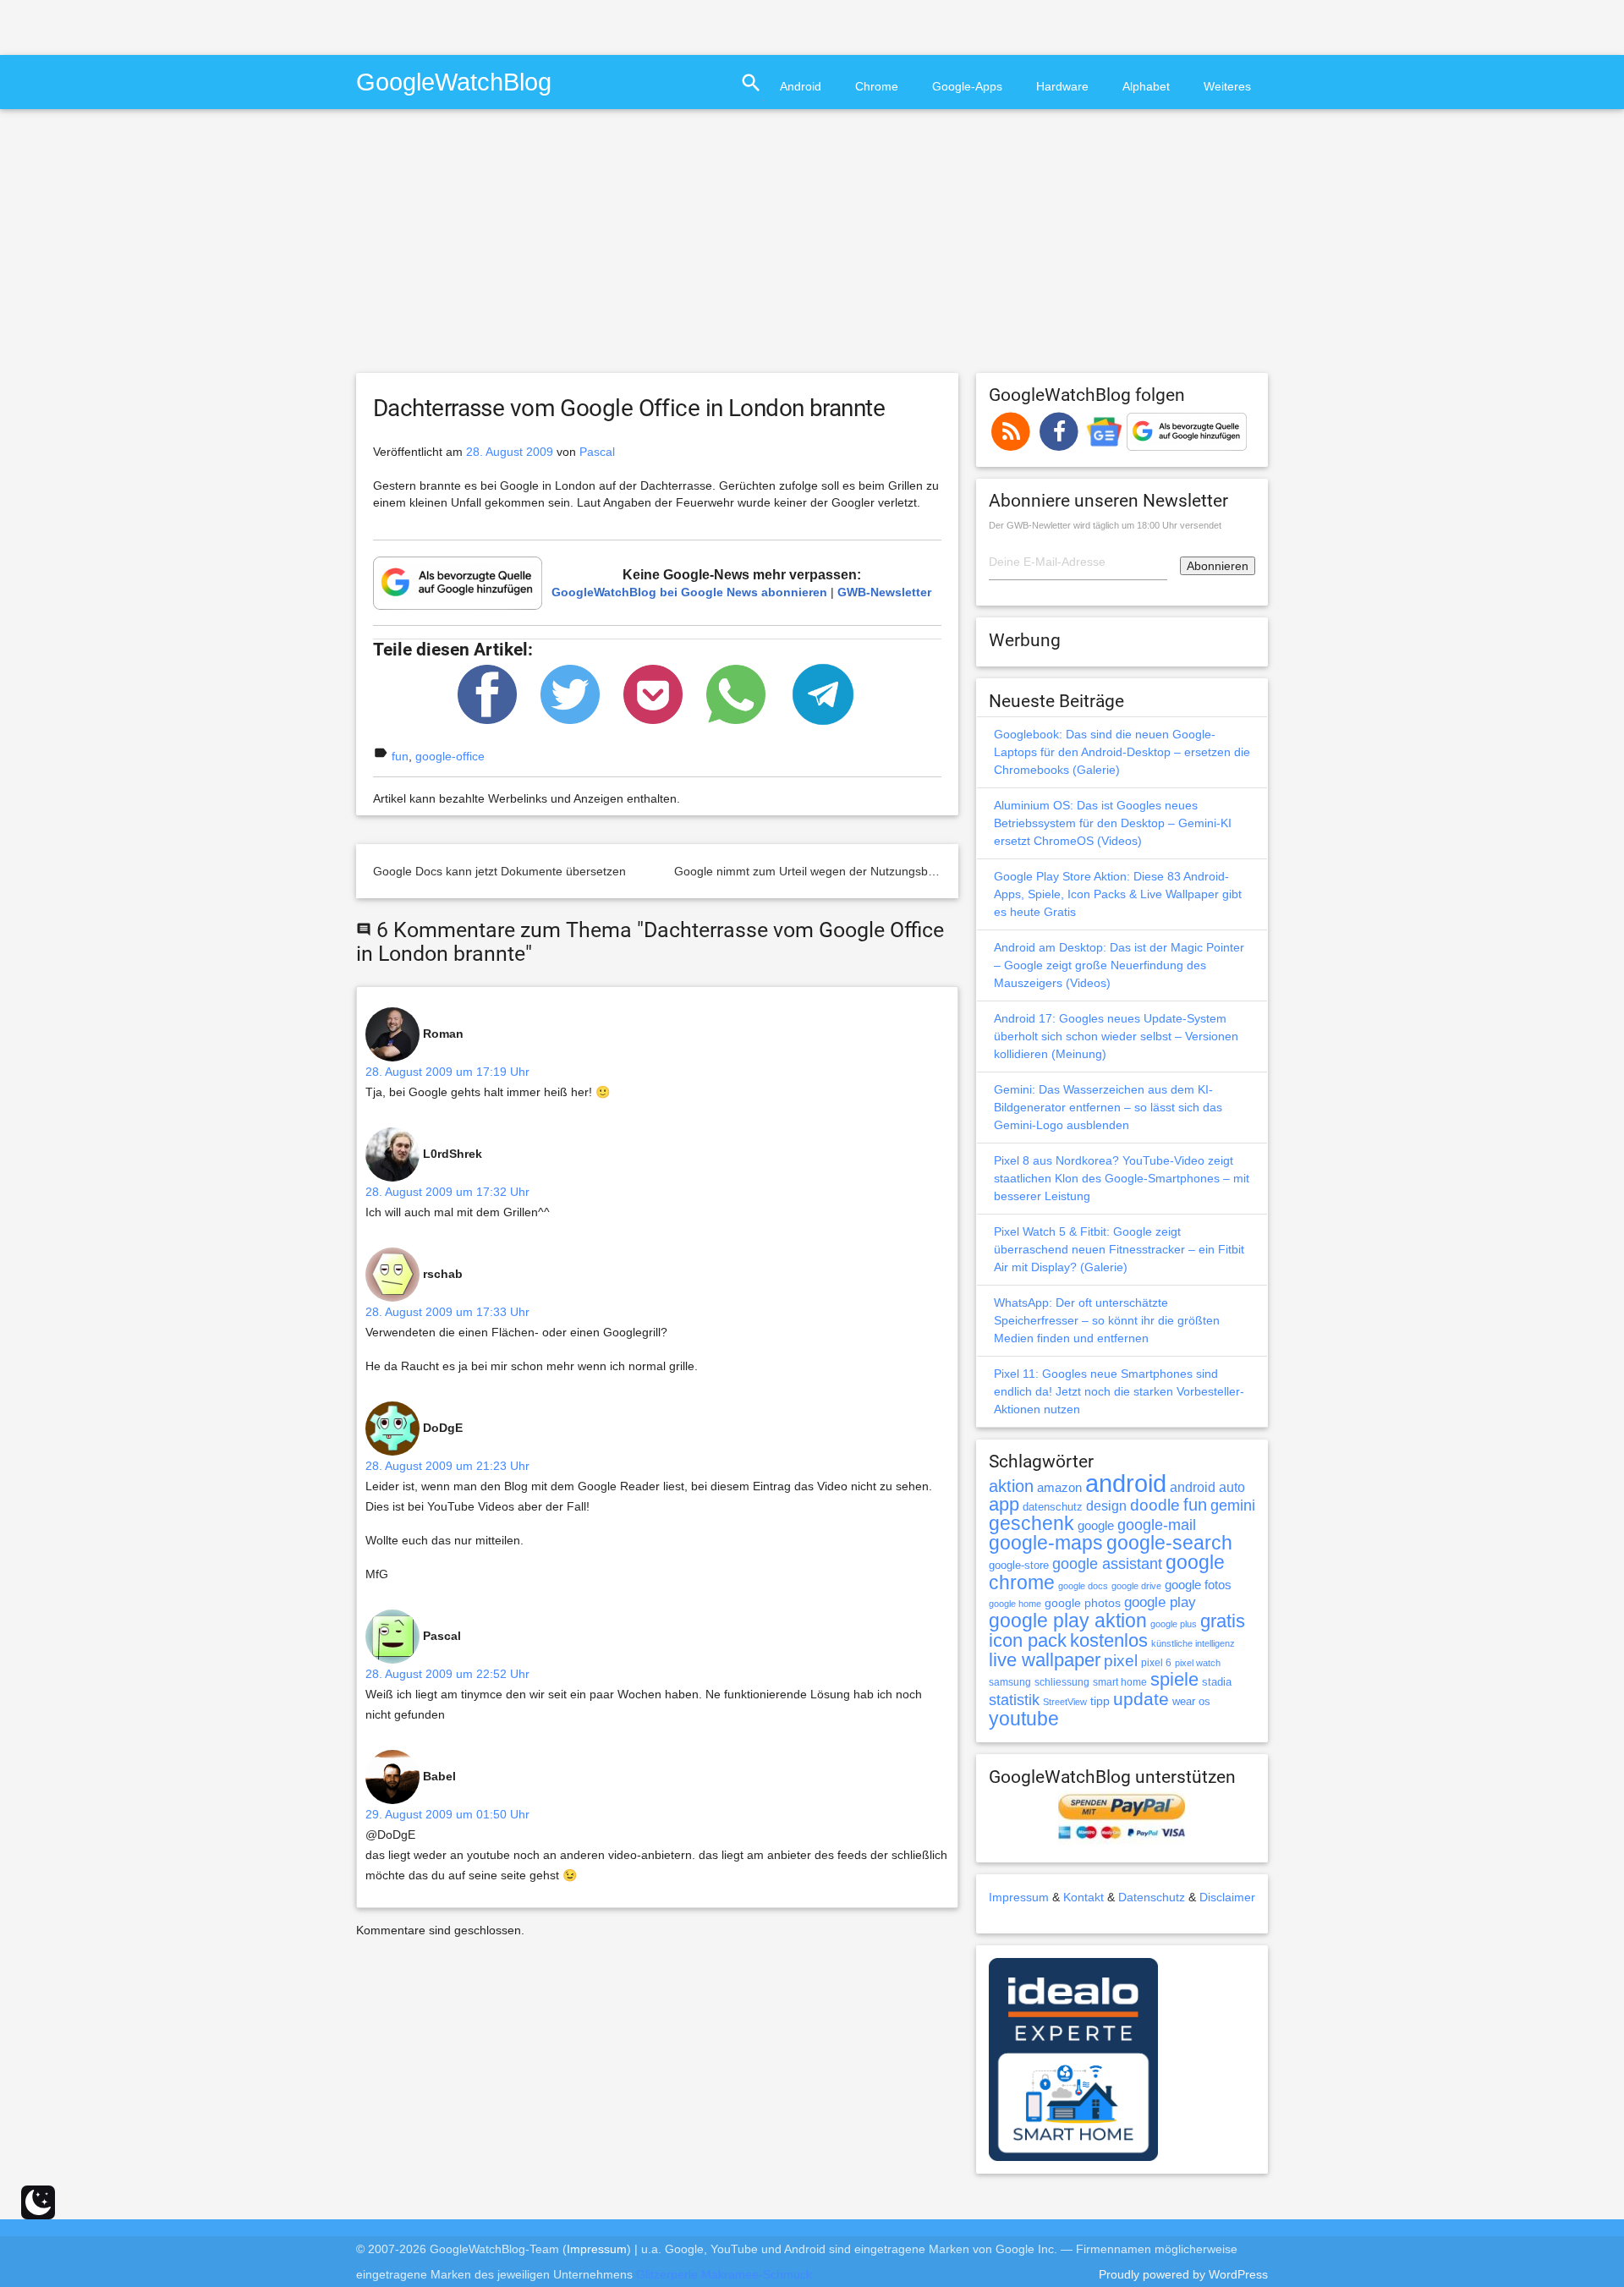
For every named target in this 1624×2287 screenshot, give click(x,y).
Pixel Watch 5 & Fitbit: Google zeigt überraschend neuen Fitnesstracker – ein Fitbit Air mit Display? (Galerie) (1119, 1249)
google (1096, 1526)
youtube (1024, 1719)
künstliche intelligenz (1193, 1643)
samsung (1010, 1682)
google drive (1136, 1586)
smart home (1120, 1682)
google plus (1174, 1624)
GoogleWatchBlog (454, 82)
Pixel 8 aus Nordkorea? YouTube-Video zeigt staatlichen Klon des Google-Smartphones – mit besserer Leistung (1122, 1178)
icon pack (1028, 1640)
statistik (1014, 1700)
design (1106, 1505)
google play (1160, 1602)
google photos (1083, 1603)
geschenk (1031, 1524)
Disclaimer (1227, 1897)
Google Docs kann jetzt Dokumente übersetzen (499, 871)
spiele (1174, 1679)
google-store (1019, 1565)
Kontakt (1084, 1897)
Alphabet (1146, 86)
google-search (1169, 1543)
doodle (1155, 1505)
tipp (1100, 1701)
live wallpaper (1045, 1660)
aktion (1011, 1486)
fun (400, 756)
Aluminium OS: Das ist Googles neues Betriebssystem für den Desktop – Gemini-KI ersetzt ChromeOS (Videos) (1113, 823)
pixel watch (1198, 1663)
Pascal (597, 452)
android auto (1207, 1487)
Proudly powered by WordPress (1183, 2274)
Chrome (877, 86)
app (1004, 1504)
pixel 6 (1156, 1663)
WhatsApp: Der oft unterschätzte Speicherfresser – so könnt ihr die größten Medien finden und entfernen (1107, 1320)
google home (1015, 1604)
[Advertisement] (198, 25)
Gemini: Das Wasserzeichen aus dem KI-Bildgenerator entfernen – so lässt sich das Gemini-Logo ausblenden (1108, 1107)
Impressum (1019, 1897)
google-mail (1157, 1525)
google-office (450, 756)
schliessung (1062, 1682)
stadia (1217, 1682)
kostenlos (1109, 1640)
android (1126, 1483)
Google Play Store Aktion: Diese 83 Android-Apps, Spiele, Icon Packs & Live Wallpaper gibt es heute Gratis (1118, 894)
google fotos (1198, 1585)
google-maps (1046, 1543)
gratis (1223, 1621)
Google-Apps (967, 86)
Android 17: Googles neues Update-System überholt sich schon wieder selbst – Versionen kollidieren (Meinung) (1116, 1036)
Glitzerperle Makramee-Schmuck (724, 2274)
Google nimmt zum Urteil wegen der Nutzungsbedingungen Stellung (856, 871)
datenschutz (1053, 1507)
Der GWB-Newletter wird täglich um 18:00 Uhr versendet (1105, 525)
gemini (1233, 1505)
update (1141, 1699)
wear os (1191, 1701)
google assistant (1107, 1564)
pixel (1121, 1660)
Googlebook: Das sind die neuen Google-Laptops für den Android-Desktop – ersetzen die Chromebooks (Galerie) (1122, 752)
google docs (1083, 1586)
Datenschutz (1152, 1897)
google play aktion (1068, 1621)
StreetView (1065, 1702)
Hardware (1062, 86)
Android (801, 86)
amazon (1059, 1488)
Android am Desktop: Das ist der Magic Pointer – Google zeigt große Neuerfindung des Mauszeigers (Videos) (1119, 965)
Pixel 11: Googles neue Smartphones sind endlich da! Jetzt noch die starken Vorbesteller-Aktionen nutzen (1119, 1391)
